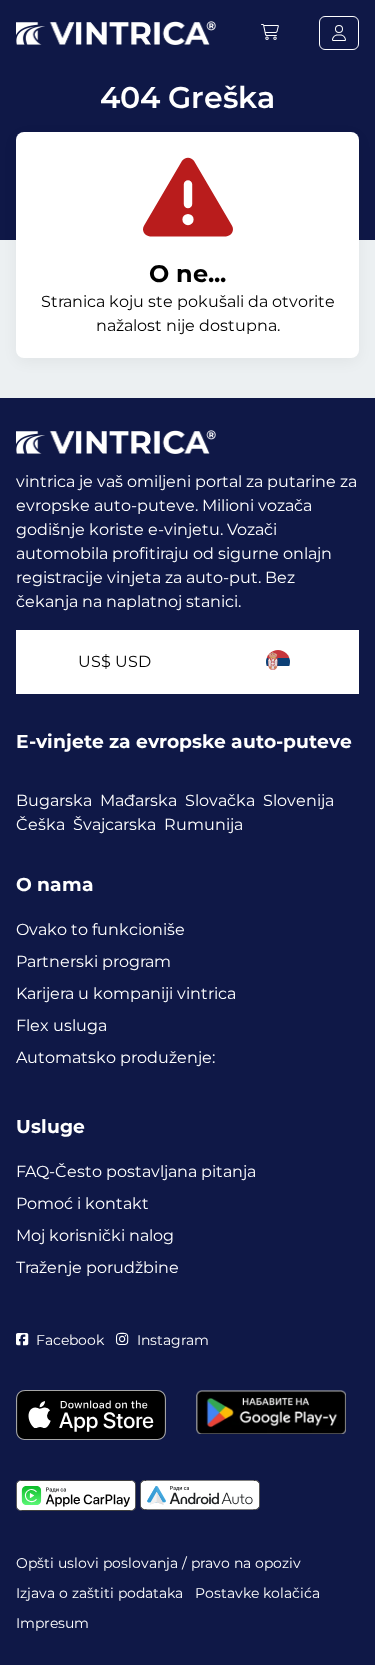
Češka (40, 824)
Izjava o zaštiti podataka (99, 1593)
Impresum (52, 1623)
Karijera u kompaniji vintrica (126, 993)
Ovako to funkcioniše (100, 929)
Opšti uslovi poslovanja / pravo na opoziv (158, 1563)
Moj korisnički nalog (95, 1235)
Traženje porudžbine (97, 1267)
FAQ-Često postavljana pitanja (136, 1171)
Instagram (172, 1340)
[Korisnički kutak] (339, 33)
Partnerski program (93, 961)
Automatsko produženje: (115, 1057)
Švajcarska (114, 824)
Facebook (70, 1340)
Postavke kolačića (257, 1593)
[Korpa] (270, 32)
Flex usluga (61, 1025)
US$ (114, 661)
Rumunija (203, 824)
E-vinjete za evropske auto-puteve (184, 741)
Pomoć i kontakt (82, 1203)
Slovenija (298, 800)
